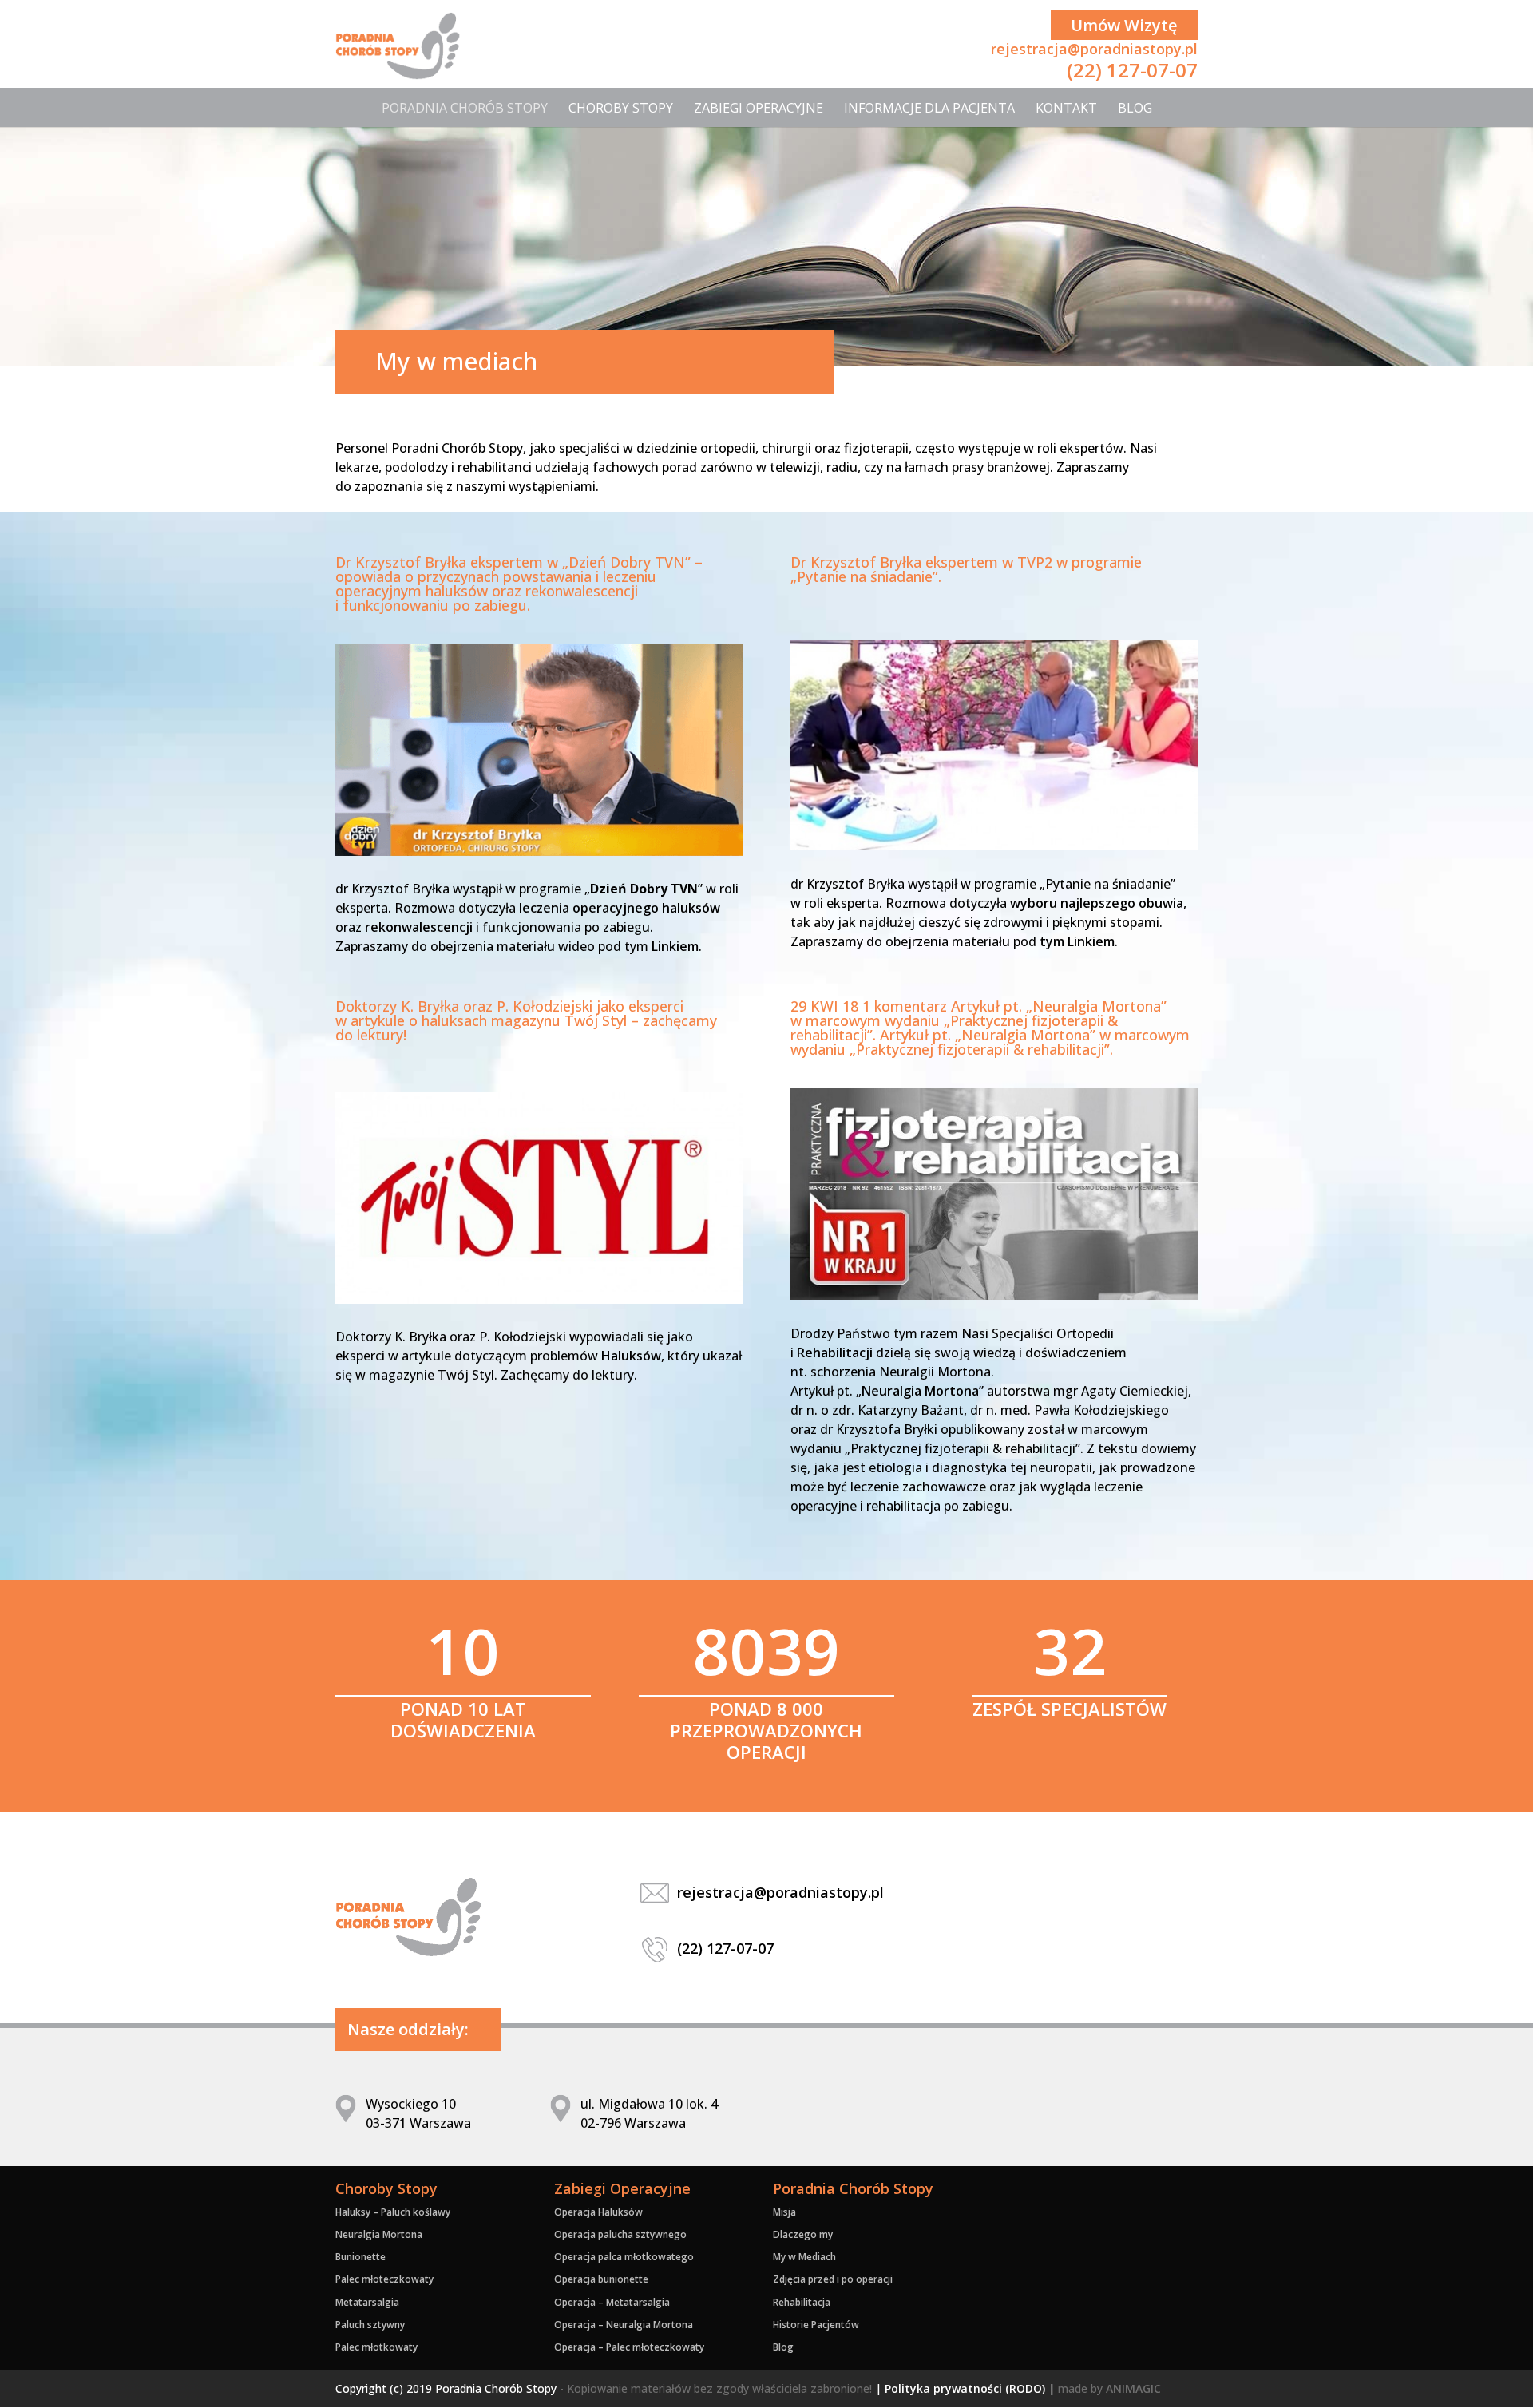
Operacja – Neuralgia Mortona (624, 2325)
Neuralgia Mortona (920, 1391)
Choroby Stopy (621, 108)
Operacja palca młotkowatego (624, 2257)
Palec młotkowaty (376, 2347)
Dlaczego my (803, 2234)
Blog (1135, 108)
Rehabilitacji (835, 1353)
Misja (784, 2212)
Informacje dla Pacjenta (929, 108)
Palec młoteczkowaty (384, 2279)
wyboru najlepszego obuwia (1097, 903)
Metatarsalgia (367, 2302)
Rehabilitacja (802, 2302)
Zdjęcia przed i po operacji (833, 2279)
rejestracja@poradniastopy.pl (1094, 49)
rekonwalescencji (419, 927)
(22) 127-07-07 (1132, 70)
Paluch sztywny (370, 2325)
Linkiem (675, 946)
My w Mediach (804, 2257)
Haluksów (631, 1356)
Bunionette (360, 2257)
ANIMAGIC (1133, 2388)
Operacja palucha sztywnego (620, 2234)
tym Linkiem (1077, 941)
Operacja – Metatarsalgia (612, 2302)
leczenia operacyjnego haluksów (620, 908)
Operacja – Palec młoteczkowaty (629, 2347)
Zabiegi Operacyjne (759, 108)
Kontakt (1066, 108)
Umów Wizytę (1124, 25)
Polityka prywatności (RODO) (965, 2388)
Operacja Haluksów (598, 2212)
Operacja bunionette (601, 2279)
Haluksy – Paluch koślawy (393, 2212)
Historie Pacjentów (816, 2325)
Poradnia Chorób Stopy (465, 108)
